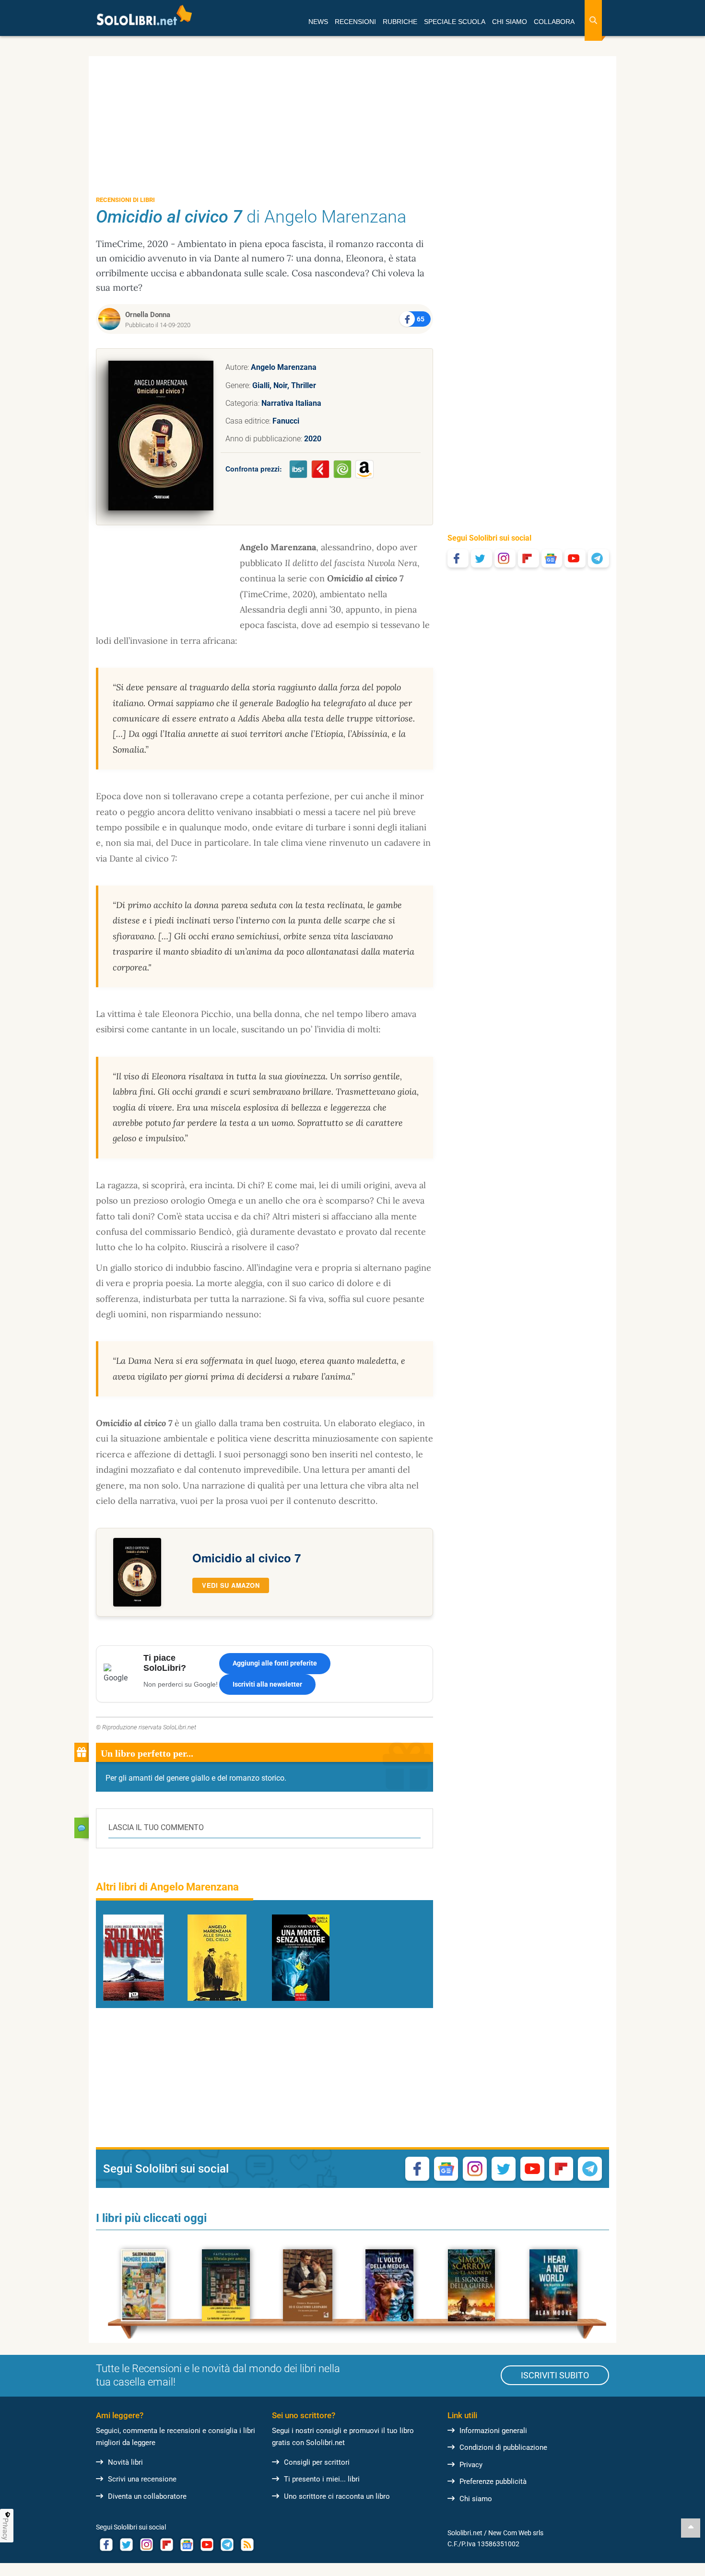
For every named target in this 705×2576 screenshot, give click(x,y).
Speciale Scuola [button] (455, 22)
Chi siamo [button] (510, 22)
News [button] (318, 22)
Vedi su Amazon (231, 1585)
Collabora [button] (554, 22)
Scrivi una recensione (142, 2479)
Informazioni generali (493, 2431)
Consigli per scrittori (317, 2462)
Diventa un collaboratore (147, 2496)
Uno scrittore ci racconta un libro (337, 2496)
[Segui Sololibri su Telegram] (599, 558)
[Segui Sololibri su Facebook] (458, 558)
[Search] (593, 20)
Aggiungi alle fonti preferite (275, 1663)
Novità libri (125, 2462)
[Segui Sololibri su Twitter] (482, 558)
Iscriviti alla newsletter (267, 1684)
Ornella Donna (148, 315)
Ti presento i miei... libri (322, 2479)
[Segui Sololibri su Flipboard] (529, 558)
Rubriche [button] (400, 22)
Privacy (471, 2465)
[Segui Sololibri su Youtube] (575, 558)
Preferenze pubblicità (493, 2481)
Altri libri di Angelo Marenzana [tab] (167, 1887)
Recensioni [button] (355, 22)
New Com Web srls (516, 2533)
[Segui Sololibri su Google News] (552, 558)
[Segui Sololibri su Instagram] (505, 558)
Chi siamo (476, 2499)
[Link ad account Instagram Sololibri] (146, 2545)
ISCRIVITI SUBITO (555, 2375)
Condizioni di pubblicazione (503, 2447)
